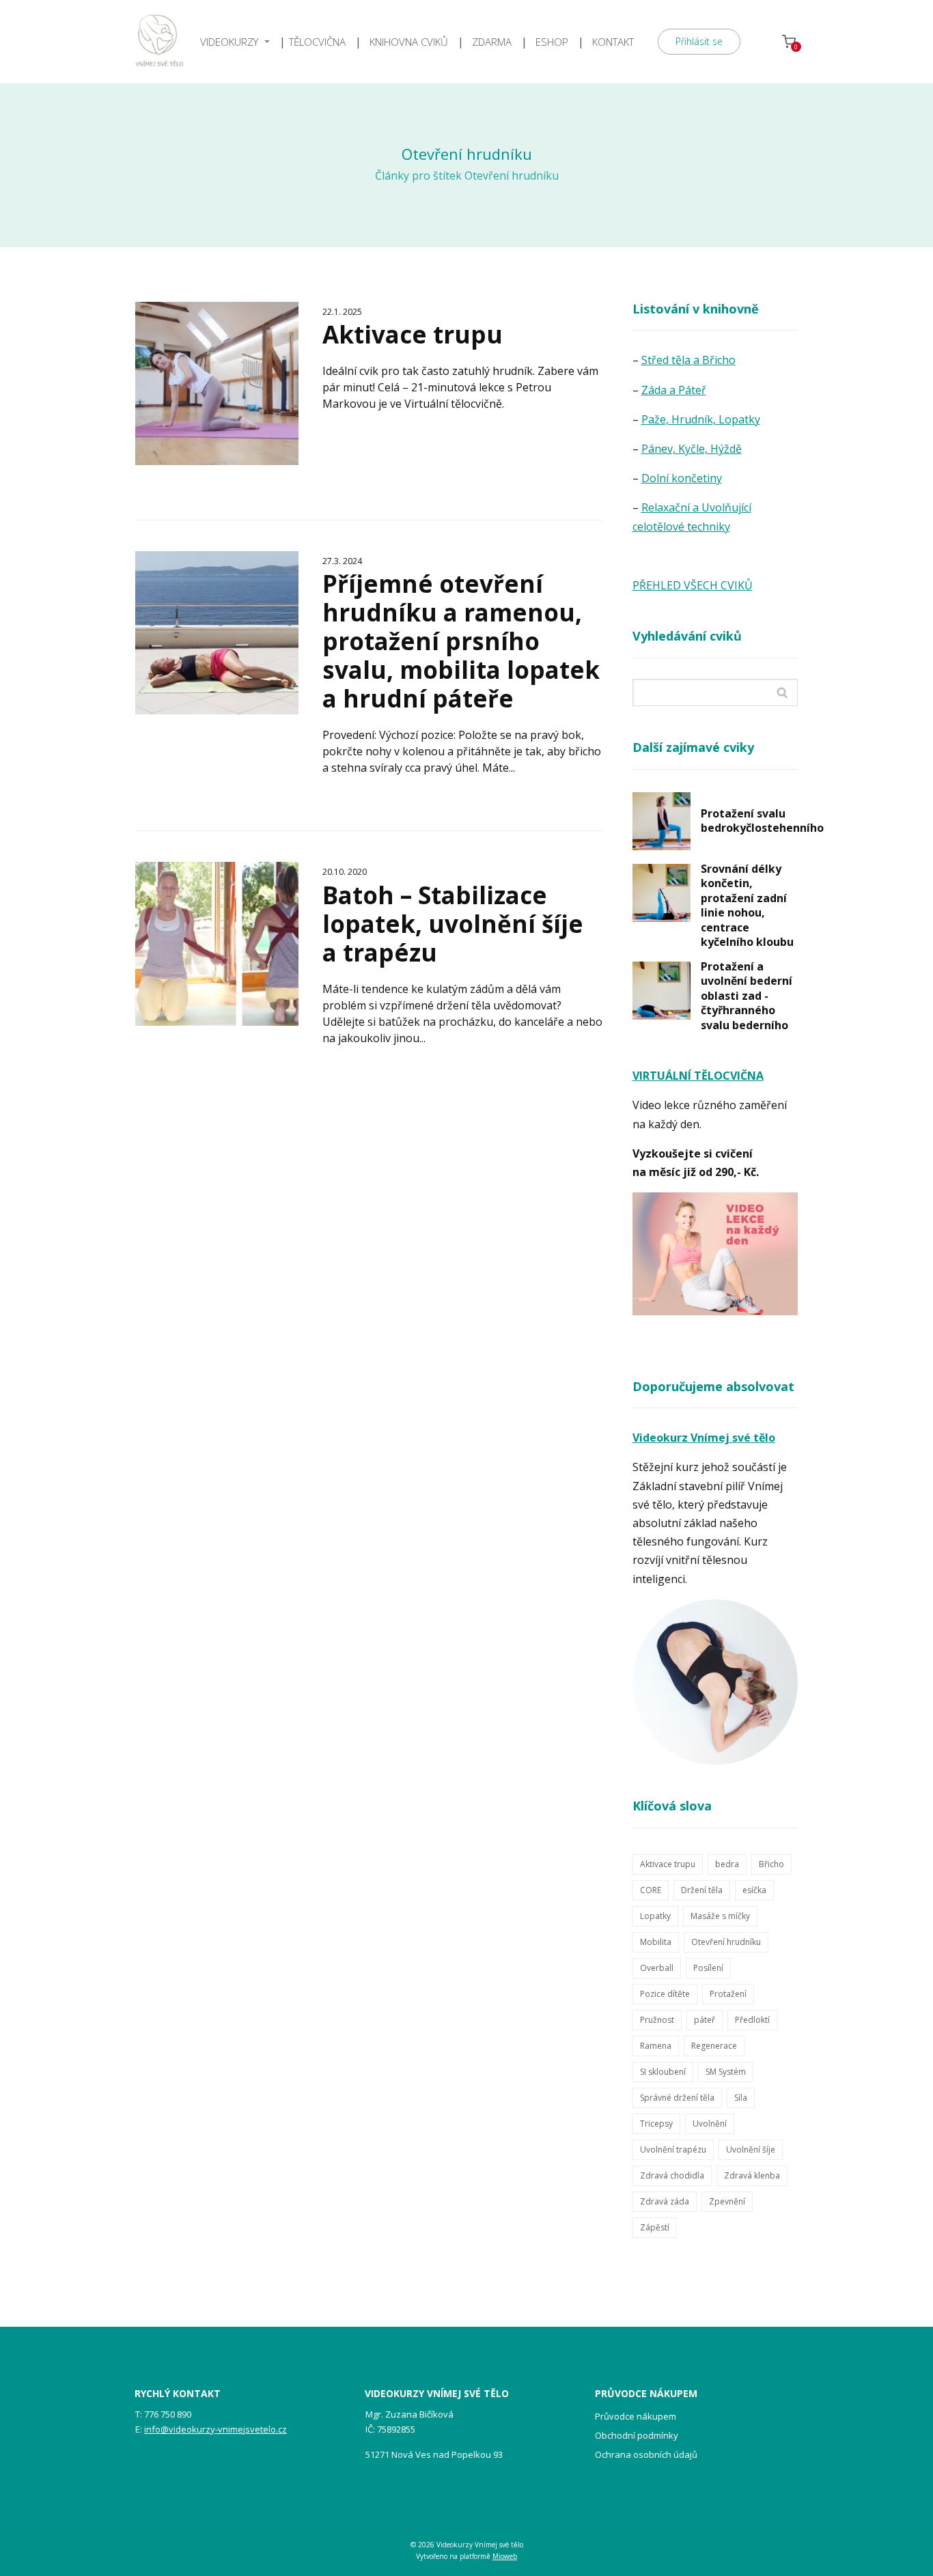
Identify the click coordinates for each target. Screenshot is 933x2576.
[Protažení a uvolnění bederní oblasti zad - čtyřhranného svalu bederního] (662, 991)
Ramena (656, 2046)
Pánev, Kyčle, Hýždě (692, 449)
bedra (727, 1864)
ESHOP (552, 42)
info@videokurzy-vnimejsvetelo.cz (215, 2429)
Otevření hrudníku (726, 1942)
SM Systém (726, 2072)
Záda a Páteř (674, 390)
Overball (657, 1968)
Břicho (771, 1864)
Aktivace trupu (413, 334)
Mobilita (656, 1942)
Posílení (708, 1968)
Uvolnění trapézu (673, 2150)
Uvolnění (710, 2124)
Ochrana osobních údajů (646, 2454)
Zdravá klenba (752, 2175)
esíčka (754, 1890)
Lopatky (655, 1916)
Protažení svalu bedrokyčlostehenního (762, 821)
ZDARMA (492, 42)
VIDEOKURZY (229, 42)
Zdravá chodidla (672, 2175)
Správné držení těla (677, 2098)
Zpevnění (727, 2201)
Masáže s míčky (720, 1916)
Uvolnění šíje (751, 2150)
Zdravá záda (665, 2201)
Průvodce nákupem (636, 2416)
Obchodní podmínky (637, 2435)
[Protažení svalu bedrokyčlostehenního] (662, 821)
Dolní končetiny (682, 478)
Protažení (728, 1994)
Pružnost (657, 2020)
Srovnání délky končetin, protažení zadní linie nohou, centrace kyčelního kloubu (747, 906)
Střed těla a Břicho (688, 360)
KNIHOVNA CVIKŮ (409, 42)
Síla (741, 2098)
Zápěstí (655, 2227)
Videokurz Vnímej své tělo (704, 1438)
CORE (651, 1890)
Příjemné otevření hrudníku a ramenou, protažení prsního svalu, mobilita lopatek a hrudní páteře (461, 641)
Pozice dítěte (665, 1994)
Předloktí (752, 2020)
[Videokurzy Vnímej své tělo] (159, 42)
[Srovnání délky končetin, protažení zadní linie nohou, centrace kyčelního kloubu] (662, 893)
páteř (705, 2020)
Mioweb (505, 2556)
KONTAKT (613, 42)
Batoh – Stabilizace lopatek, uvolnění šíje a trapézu (453, 924)
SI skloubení (663, 2072)
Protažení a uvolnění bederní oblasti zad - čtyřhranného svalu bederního (747, 996)
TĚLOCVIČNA (317, 42)
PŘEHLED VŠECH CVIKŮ (693, 585)
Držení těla (702, 1890)
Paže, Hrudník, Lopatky (701, 419)
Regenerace (714, 2046)
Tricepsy (656, 2124)
